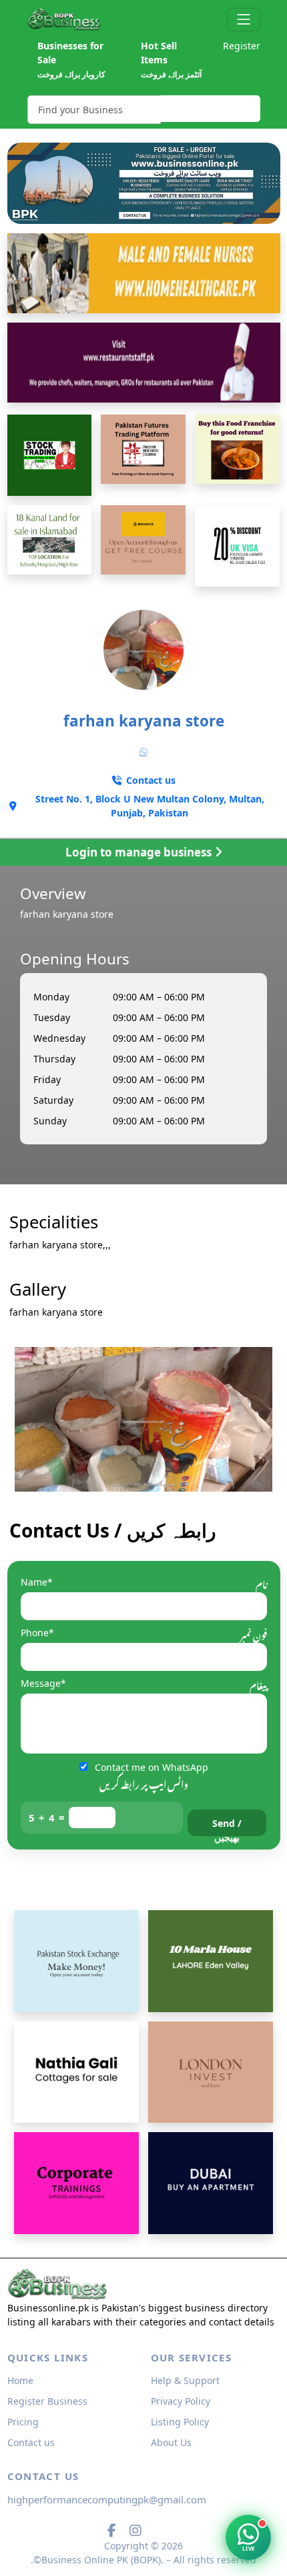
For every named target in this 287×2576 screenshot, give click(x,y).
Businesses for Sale (71, 60)
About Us (171, 2442)
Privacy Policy (181, 2401)
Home (20, 2380)
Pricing (23, 2422)
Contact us (31, 2442)
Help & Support (185, 2380)
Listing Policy (180, 2422)
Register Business (47, 2401)
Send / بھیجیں (227, 1827)
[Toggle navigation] (243, 20)
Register (242, 46)
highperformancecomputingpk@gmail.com (107, 2499)
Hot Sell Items (171, 60)
